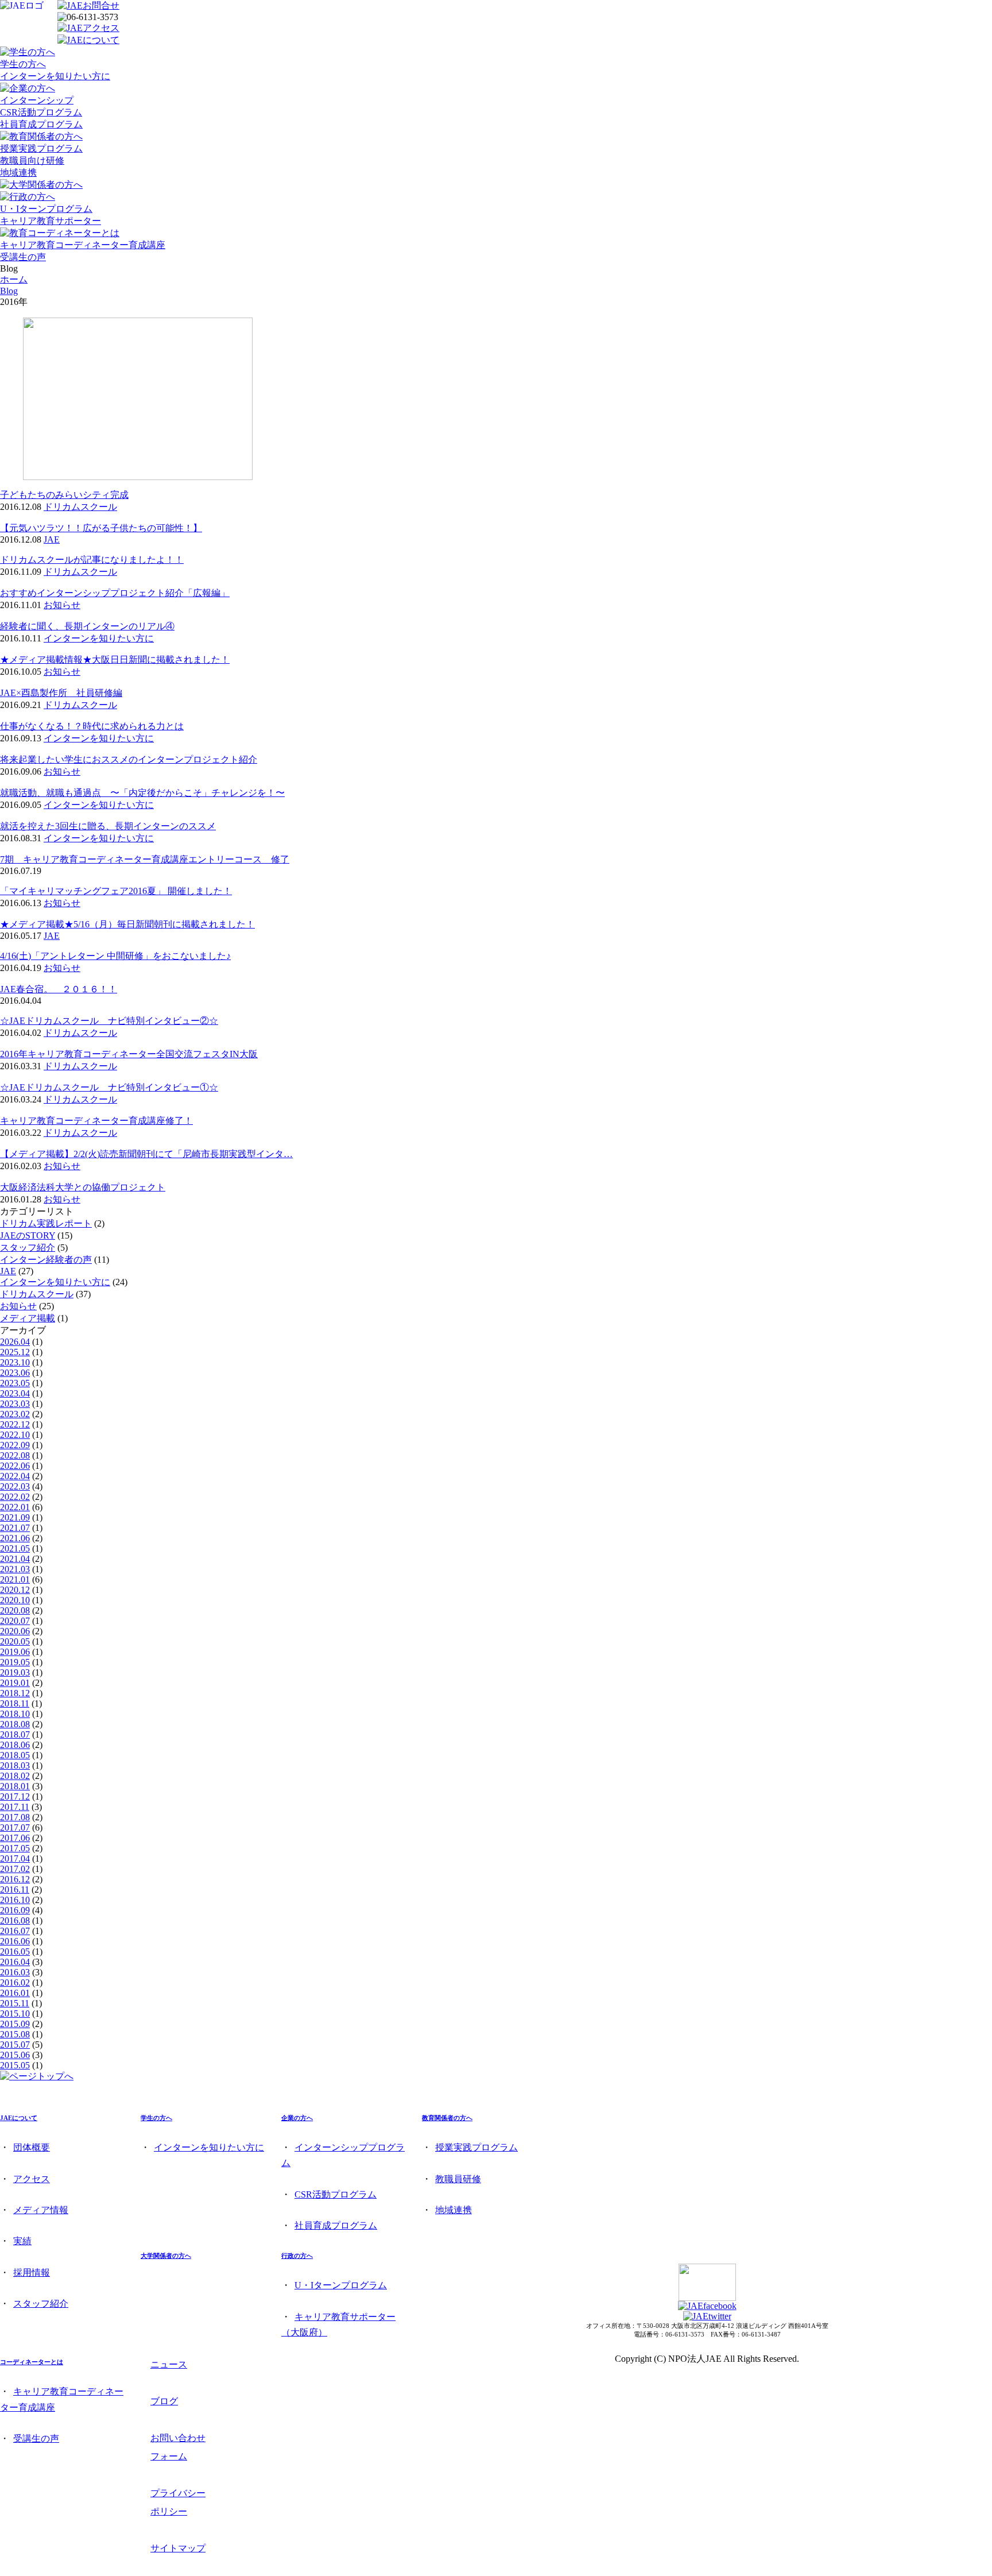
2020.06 (15, 1631)
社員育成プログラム (41, 124)
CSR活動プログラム (41, 112)
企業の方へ (297, 2118)
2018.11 (15, 1703)
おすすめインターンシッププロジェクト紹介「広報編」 (115, 593)
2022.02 (15, 1497)
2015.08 (15, 2034)
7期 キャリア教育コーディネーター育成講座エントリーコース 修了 (145, 859)
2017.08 (15, 1817)
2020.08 (15, 1610)
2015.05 (15, 2065)
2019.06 (15, 1652)
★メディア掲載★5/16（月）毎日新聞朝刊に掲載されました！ (127, 924)
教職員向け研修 (32, 160)
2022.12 (15, 1424)
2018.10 (15, 1714)
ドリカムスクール (80, 507)
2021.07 (15, 1528)
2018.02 (15, 1776)
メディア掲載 (28, 1318)
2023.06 (15, 1373)
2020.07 (15, 1621)
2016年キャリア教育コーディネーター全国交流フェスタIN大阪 (129, 1054)
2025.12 (15, 1352)
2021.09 (15, 1517)
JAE (52, 539)
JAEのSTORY (28, 1235)
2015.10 (15, 2014)
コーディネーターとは (32, 2362)
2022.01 (15, 1507)
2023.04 (15, 1393)
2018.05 (15, 1755)
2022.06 (15, 1466)
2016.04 (15, 1962)
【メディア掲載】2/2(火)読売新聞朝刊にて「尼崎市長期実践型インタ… (146, 1154)
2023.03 (15, 1404)
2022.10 (15, 1435)
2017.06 (15, 1838)
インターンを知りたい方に (55, 76)
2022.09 (15, 1445)
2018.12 (15, 1693)
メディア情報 (41, 2210)
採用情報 (32, 2273)
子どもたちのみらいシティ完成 (64, 495)
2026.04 (15, 1342)
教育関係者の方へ (447, 2118)
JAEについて (19, 2118)
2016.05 (15, 1952)
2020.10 (15, 1600)
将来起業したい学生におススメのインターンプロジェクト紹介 (129, 759)
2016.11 (15, 1890)
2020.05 (15, 1641)
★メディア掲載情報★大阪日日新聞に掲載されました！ (115, 660)
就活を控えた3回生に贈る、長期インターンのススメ (108, 826)
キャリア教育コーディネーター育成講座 (83, 245)
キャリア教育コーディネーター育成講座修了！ (96, 1121)
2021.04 (15, 1559)
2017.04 (15, 1858)
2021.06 (15, 1538)
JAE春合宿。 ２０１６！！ (59, 989)
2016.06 (15, 1941)
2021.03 (15, 1569)
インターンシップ (37, 100)
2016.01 (15, 1993)
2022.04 (15, 1476)
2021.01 (15, 1579)
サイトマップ (178, 2548)
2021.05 (15, 1548)
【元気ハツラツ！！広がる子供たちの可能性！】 (101, 528)
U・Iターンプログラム (46, 209)
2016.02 (15, 1983)
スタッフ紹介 (28, 1248)
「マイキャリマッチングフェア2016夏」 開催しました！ (116, 891)
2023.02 (15, 1414)
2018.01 (15, 1786)
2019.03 (15, 1672)
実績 (22, 2241)
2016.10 (15, 1900)
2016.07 (15, 1931)
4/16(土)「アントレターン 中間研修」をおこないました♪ (115, 956)
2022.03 (15, 1486)
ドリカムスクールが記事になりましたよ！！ (92, 560)
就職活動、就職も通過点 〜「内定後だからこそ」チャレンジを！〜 (142, 793)
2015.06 (15, 2055)
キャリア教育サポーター (51, 221)
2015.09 (15, 2024)
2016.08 (15, 1921)
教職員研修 (458, 2179)
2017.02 (15, 1869)
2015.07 (15, 2045)
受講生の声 (23, 257)
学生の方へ (23, 64)
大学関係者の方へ (166, 2256)
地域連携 (18, 173)
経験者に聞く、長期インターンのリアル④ (87, 626)
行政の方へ (297, 2256)
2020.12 (15, 1590)
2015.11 (15, 2003)
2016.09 (15, 1910)
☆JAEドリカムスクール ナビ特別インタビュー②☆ (109, 1021)
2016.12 (15, 1879)
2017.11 (15, 1807)
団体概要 (32, 2147)
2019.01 (15, 1683)
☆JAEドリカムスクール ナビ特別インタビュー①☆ (109, 1087)
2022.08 (15, 1455)
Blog (9, 291)
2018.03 (15, 1765)
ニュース (169, 2364)
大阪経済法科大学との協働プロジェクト (83, 1187)
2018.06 (15, 1745)
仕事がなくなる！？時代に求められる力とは (92, 726)
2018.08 (15, 1724)
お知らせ (62, 605)
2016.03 (15, 1972)
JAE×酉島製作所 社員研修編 (61, 693)
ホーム (14, 279)
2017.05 (15, 1848)
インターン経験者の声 (46, 1260)
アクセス (32, 2179)
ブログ (164, 2401)
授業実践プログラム (41, 148)
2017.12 (15, 1796)
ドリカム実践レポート (46, 1223)
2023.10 (15, 1362)
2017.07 (15, 1827)
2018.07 (15, 1734)
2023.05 (15, 1383)
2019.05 (15, 1662)
